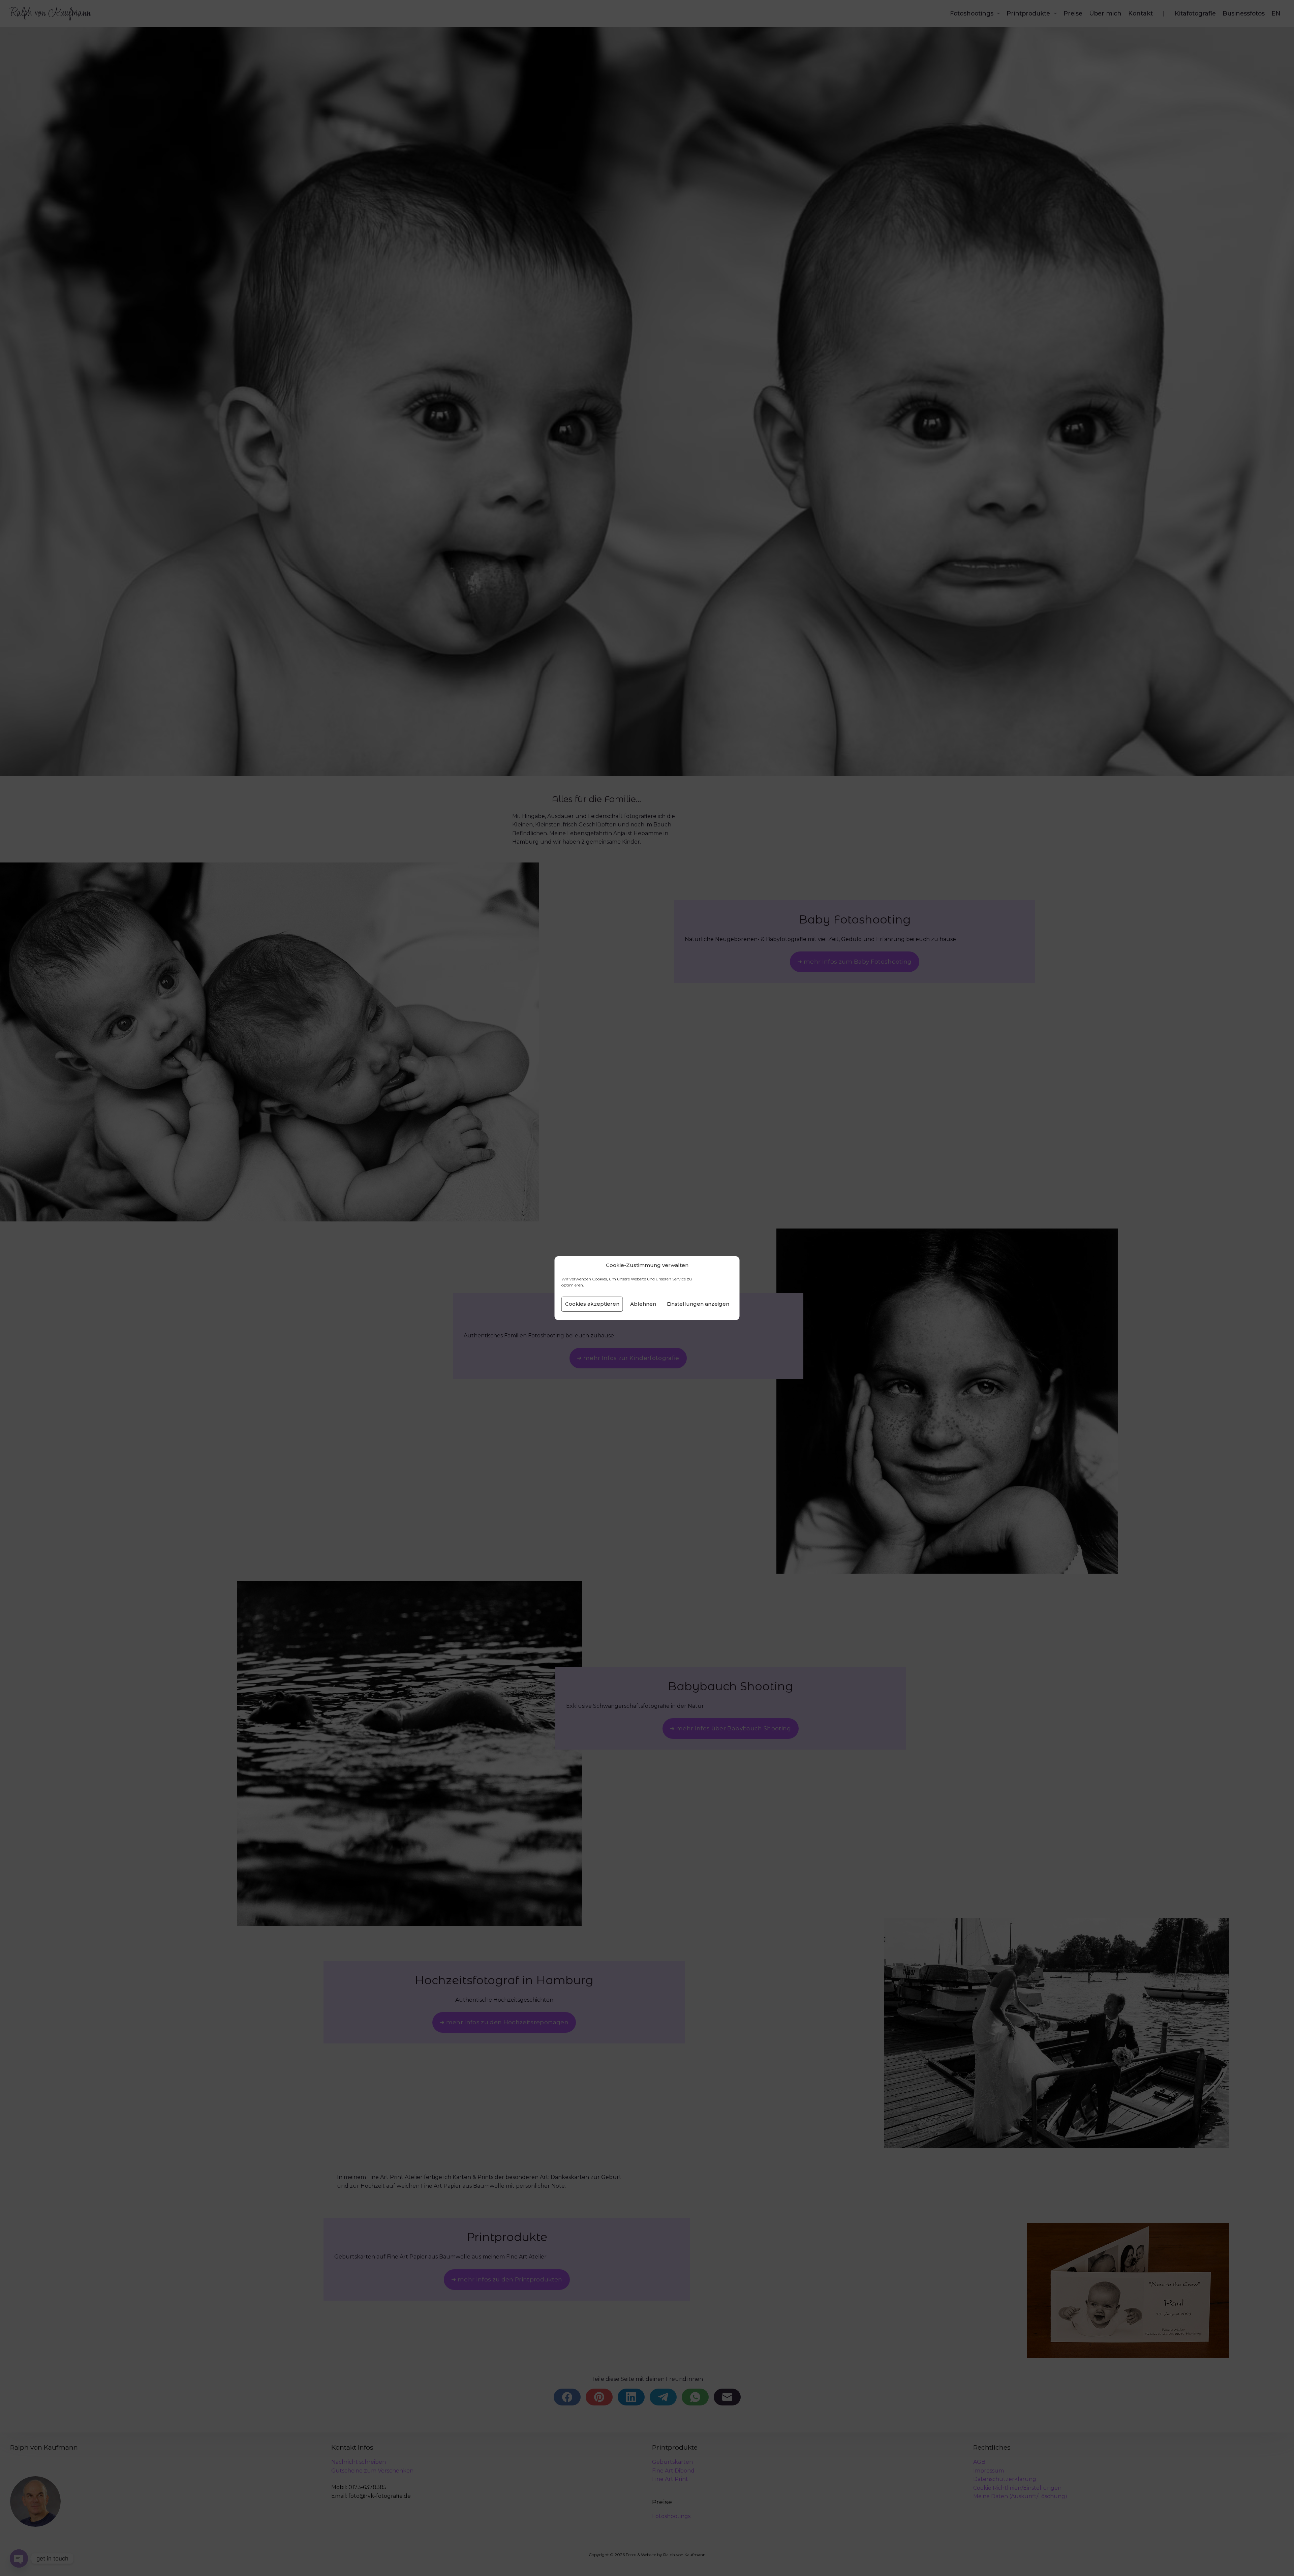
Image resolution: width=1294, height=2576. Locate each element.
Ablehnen (643, 1304)
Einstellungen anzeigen (698, 1304)
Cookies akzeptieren (592, 1304)
